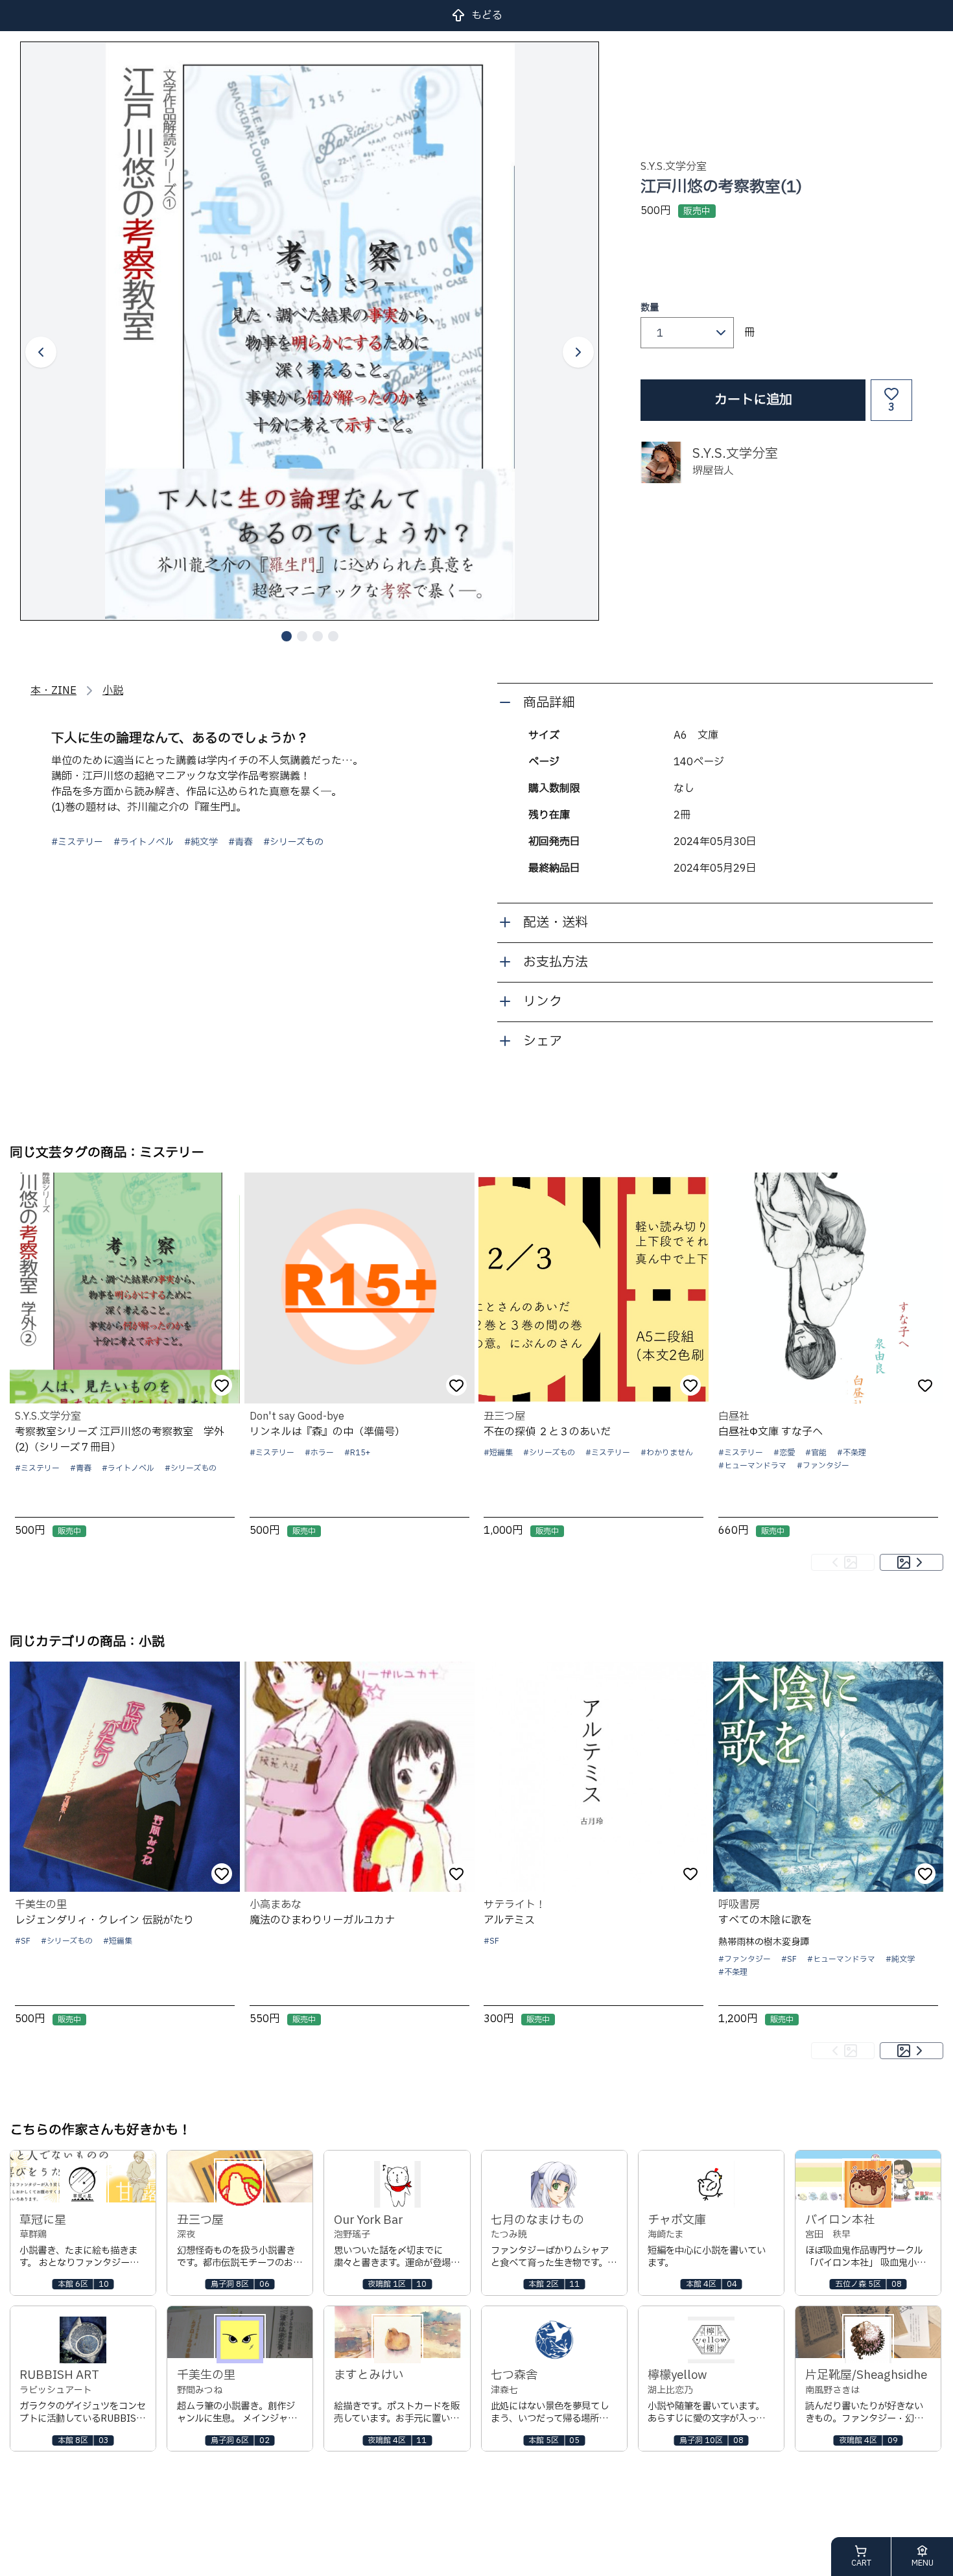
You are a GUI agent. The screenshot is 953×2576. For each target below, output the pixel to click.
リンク (543, 1002)
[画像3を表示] (318, 636)
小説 (113, 691)
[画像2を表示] (302, 636)
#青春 (241, 842)
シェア (543, 1042)
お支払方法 (556, 962)
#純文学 (201, 842)
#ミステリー (77, 842)
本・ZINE (53, 691)
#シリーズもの (293, 842)
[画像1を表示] (287, 636)
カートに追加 (753, 400)
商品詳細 (549, 703)
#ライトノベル (144, 842)
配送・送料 (556, 923)
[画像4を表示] (333, 636)
